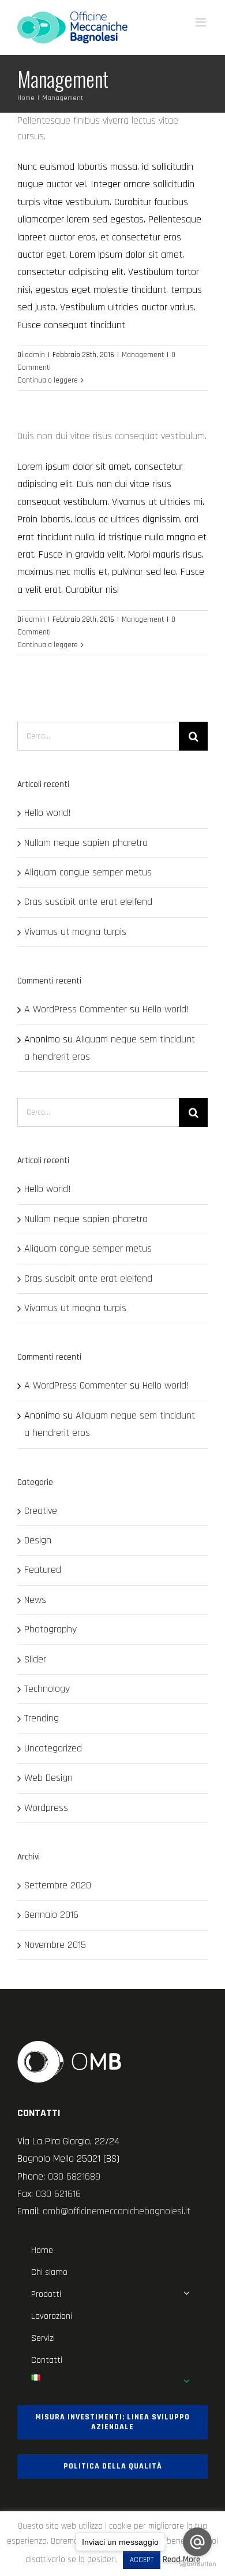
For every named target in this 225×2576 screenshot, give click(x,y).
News (35, 1600)
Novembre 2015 (55, 1945)
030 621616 (58, 2194)
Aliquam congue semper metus (88, 872)
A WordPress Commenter (76, 1009)
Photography (50, 1629)
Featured (43, 1570)
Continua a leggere (48, 380)
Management (143, 355)
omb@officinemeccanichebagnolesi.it (117, 2211)
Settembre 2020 (58, 1885)
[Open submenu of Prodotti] (186, 2293)
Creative (41, 1511)
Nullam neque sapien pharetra (86, 843)
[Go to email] (197, 2542)
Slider (35, 1659)
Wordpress (46, 1808)
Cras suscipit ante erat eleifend (88, 902)
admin (35, 355)
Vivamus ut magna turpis (75, 932)
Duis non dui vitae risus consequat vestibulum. (112, 436)
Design (38, 1540)
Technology (47, 1689)
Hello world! (48, 813)
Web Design (48, 1778)
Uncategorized (53, 1748)
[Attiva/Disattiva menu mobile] (202, 22)
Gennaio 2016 (51, 1915)
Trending (42, 1718)
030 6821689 (74, 2176)
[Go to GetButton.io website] (197, 2564)
